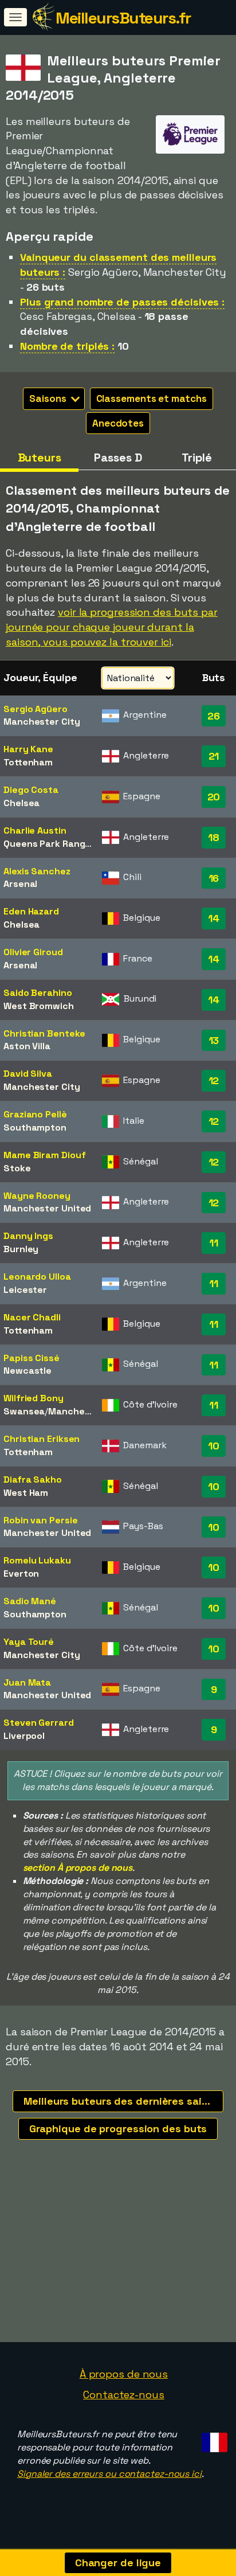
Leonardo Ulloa (37, 1277)
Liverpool (24, 1736)
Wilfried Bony (34, 1398)
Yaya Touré (29, 1642)
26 (214, 716)
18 (214, 837)
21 (214, 756)
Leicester (25, 1290)
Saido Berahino (38, 993)
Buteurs (40, 458)
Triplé (197, 458)
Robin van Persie (40, 1520)
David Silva (28, 1074)
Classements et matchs (152, 398)
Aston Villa (27, 1046)
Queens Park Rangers (52, 844)
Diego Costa (31, 790)
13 (214, 1040)
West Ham (26, 1493)
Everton (21, 1574)
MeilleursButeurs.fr (123, 18)
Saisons (49, 398)
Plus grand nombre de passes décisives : (122, 302)
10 (214, 1446)
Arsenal (20, 884)
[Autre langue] (213, 2439)
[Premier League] (190, 143)
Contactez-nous (124, 2395)
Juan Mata (27, 1682)
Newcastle (27, 1371)
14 (214, 918)
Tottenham (28, 762)
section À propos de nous (78, 1868)
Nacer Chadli (32, 1317)
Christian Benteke (44, 1033)
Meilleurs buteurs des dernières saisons (123, 2101)
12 (214, 1080)
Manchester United (47, 1208)
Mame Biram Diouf (44, 1155)
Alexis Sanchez (37, 871)
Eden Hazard (31, 911)
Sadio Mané (30, 1601)
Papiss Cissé (32, 1358)
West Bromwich (39, 1006)
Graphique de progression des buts (118, 2129)
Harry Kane (28, 749)
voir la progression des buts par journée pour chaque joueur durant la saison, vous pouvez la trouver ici (112, 627)
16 (214, 878)
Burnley (21, 1249)
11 (214, 1243)
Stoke (17, 1168)
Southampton (35, 1127)
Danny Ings (28, 1236)
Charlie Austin (35, 830)
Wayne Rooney (37, 1196)
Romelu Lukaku (37, 1560)
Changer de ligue (118, 2563)
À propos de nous (124, 2374)
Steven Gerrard (39, 1723)
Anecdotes (118, 423)
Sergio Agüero (36, 709)
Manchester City (42, 722)
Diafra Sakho (33, 1479)
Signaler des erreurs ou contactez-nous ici (109, 2474)
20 (214, 797)
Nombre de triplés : (67, 346)
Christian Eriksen (42, 1439)
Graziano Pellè (35, 1114)
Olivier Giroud (33, 952)
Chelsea (21, 803)
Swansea (24, 1411)
